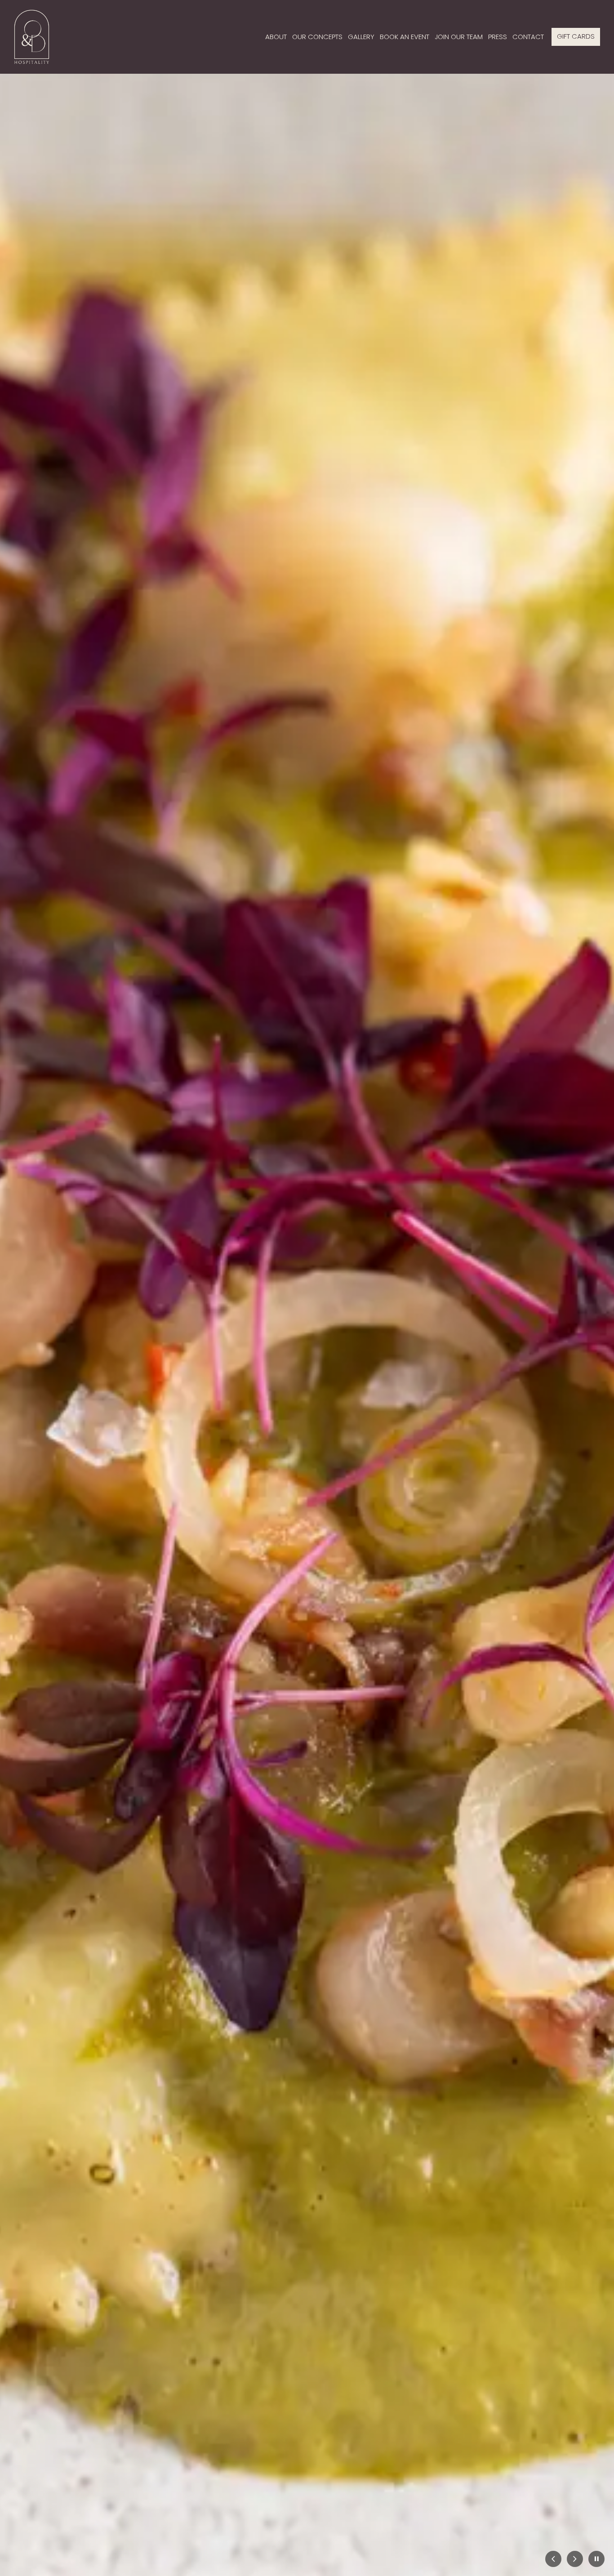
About (276, 37)
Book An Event (405, 37)
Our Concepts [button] (317, 37)
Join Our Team (459, 37)
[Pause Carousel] (596, 2560)
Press (498, 37)
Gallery (361, 37)
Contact (528, 37)
